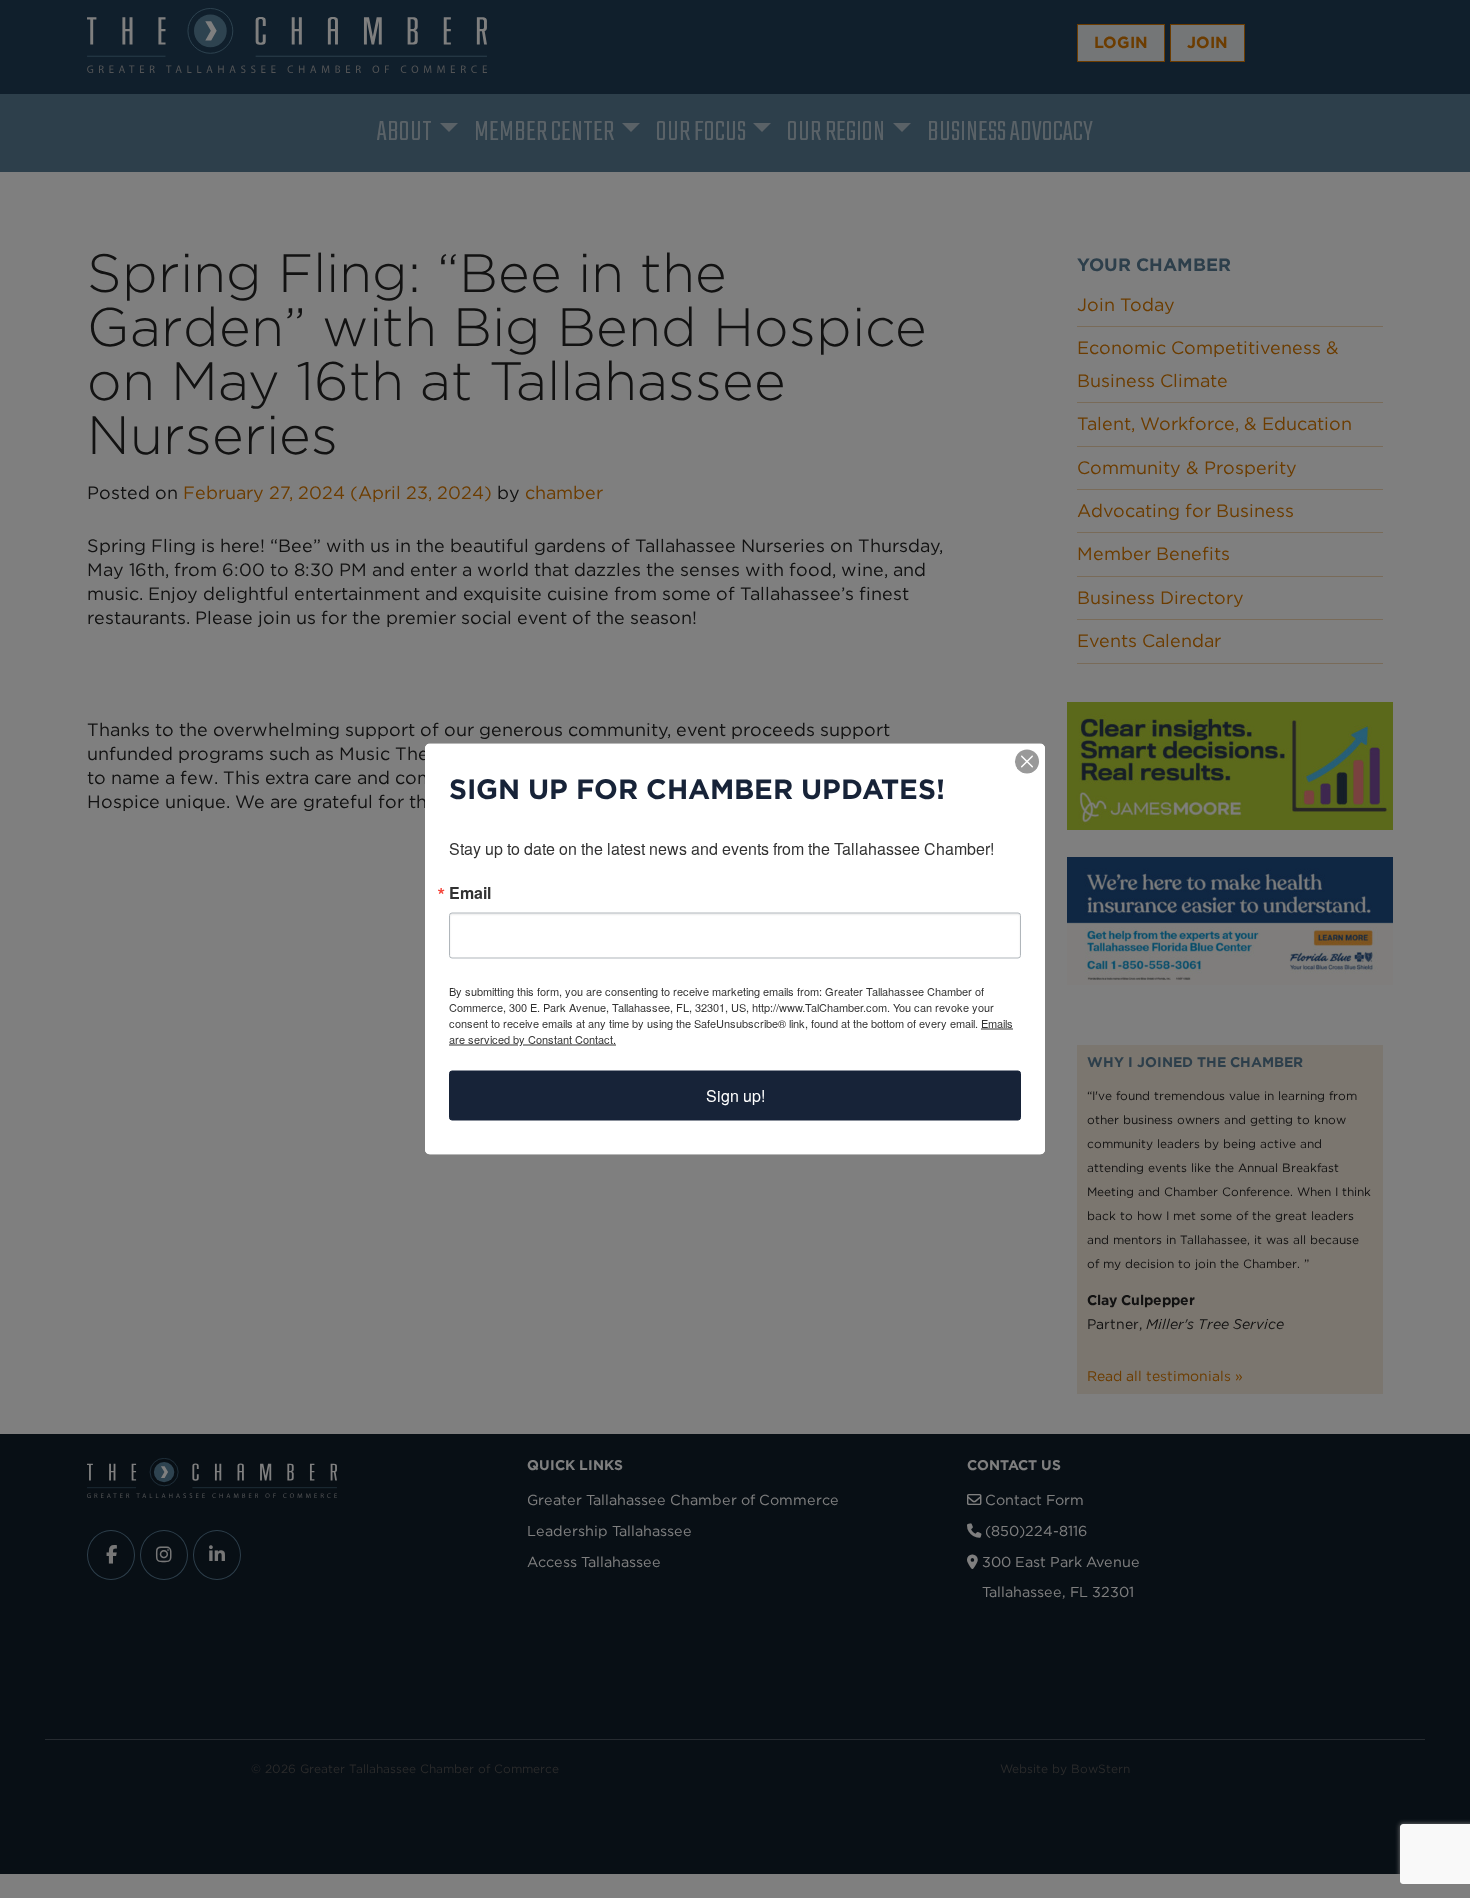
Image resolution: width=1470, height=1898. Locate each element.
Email (470, 893)
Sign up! (735, 1095)
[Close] (1027, 762)
